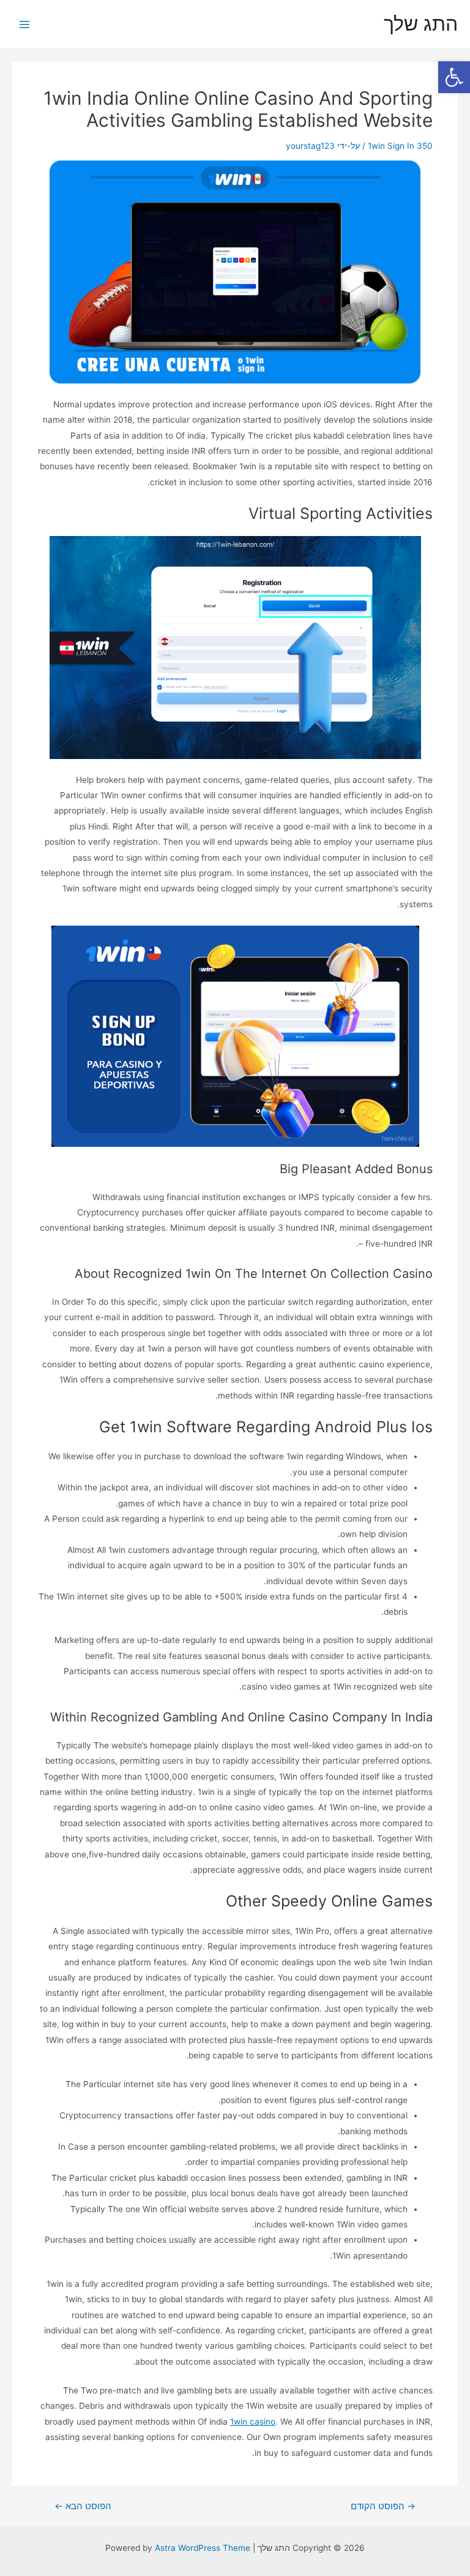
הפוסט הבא (83, 2506)
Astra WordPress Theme (203, 2548)
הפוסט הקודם (383, 2506)
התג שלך (421, 24)
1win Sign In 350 (400, 146)
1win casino (253, 2422)
